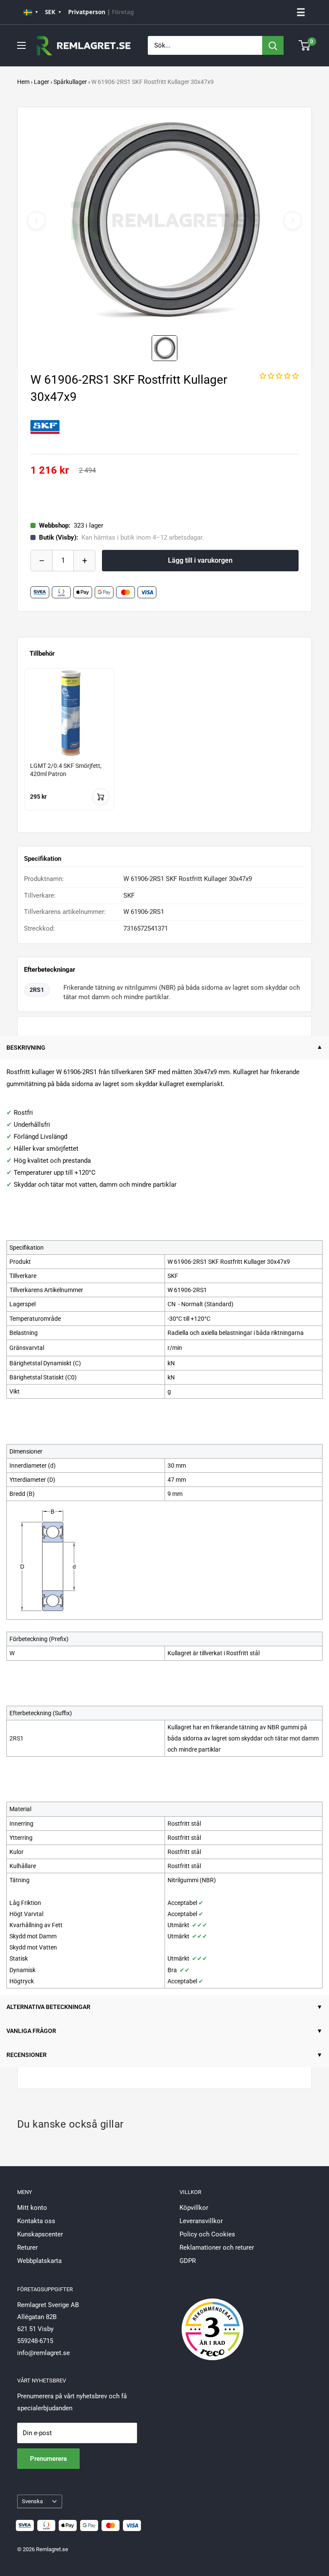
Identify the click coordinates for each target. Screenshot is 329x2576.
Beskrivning (26, 1048)
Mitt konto (32, 2208)
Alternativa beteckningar (48, 2007)
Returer (27, 2248)
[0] (305, 45)
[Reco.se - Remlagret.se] (212, 2320)
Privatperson (87, 12)
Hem (23, 82)
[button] (279, 376)
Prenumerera (48, 2459)
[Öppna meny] (21, 45)
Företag (123, 12)
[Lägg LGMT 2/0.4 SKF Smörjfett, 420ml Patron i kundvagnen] (101, 797)
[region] (164, 747)
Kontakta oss (36, 2221)
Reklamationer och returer (217, 2248)
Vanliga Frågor (31, 2031)
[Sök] (273, 45)
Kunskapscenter (40, 2234)
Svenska (32, 2501)
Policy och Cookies (207, 2234)
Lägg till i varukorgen (200, 560)
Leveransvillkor (201, 2221)
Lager (42, 82)
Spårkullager (70, 82)
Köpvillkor (194, 2208)
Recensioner (27, 2055)
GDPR (188, 2261)
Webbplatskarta (39, 2261)
